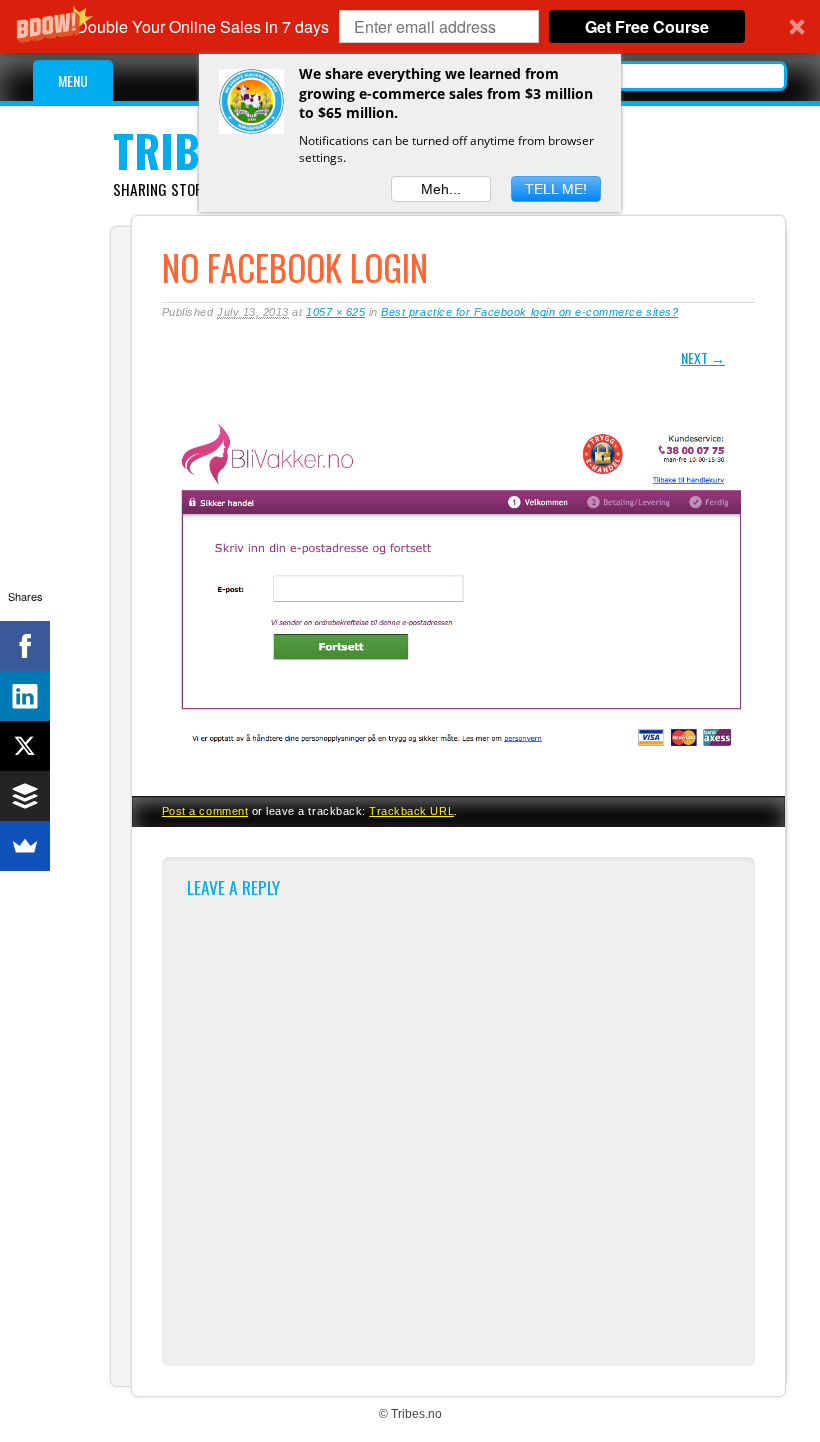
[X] (25, 746)
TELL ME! (556, 189)
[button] (410, 26)
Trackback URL (411, 811)
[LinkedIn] (25, 696)
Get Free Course (647, 26)
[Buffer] (25, 796)
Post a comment (205, 811)
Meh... (441, 189)
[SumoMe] (25, 846)
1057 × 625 (335, 312)
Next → (703, 357)
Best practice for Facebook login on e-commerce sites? (529, 312)
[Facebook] (25, 646)
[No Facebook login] (458, 770)
